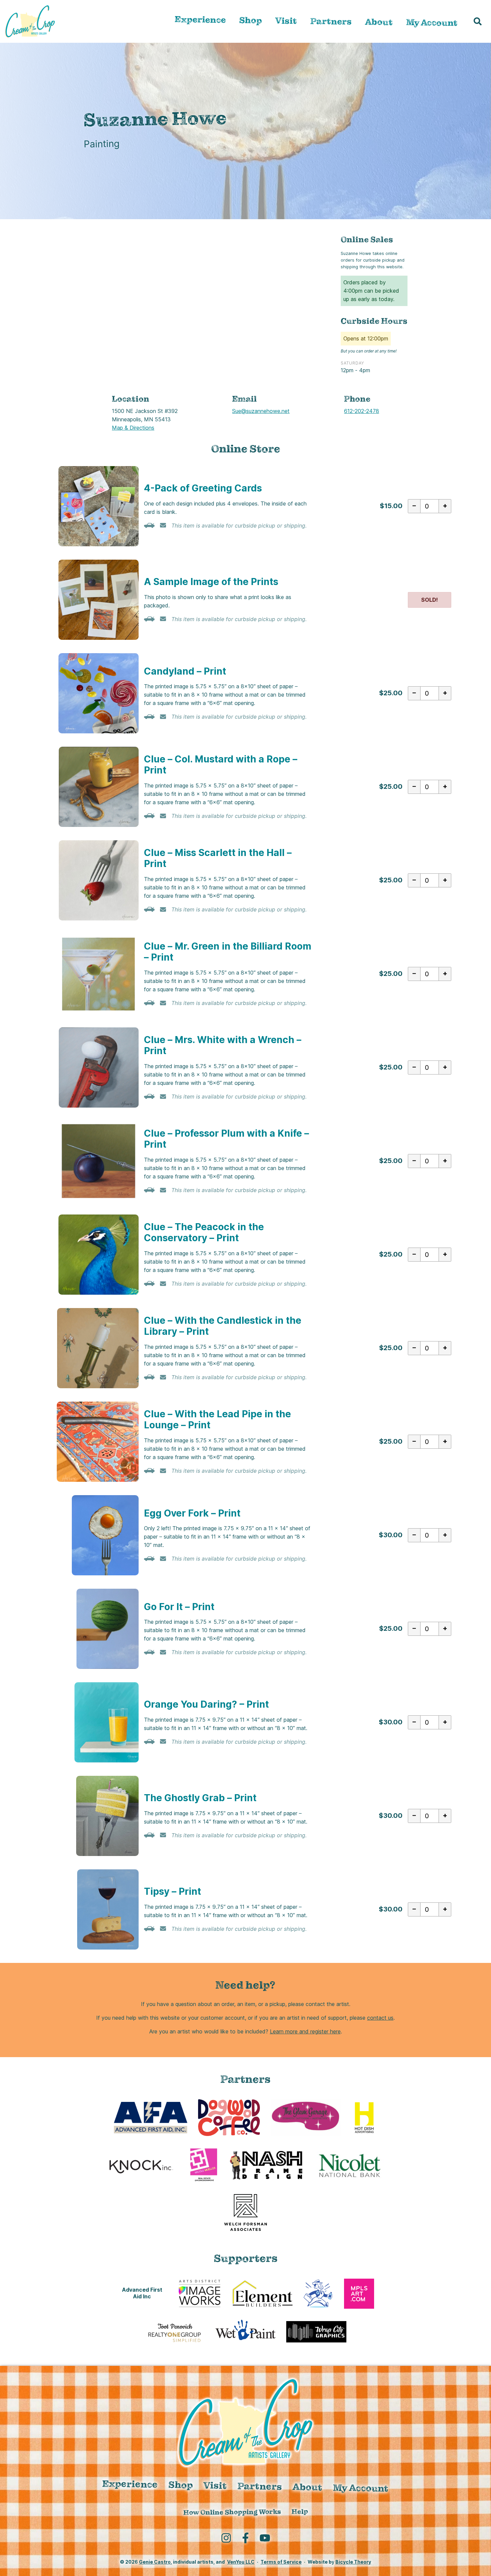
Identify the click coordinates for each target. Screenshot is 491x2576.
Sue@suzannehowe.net (261, 411)
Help (299, 2512)
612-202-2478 (362, 411)
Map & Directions (133, 428)
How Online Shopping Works (232, 2512)
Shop (251, 20)
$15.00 (391, 506)
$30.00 (391, 1535)
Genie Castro (155, 2562)
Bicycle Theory (353, 2562)
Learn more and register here (305, 2031)
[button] (478, 21)
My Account (432, 23)
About (379, 22)
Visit (286, 21)
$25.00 (391, 693)
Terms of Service (281, 2562)
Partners (331, 21)
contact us (380, 2018)
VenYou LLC (241, 2562)
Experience (200, 20)
